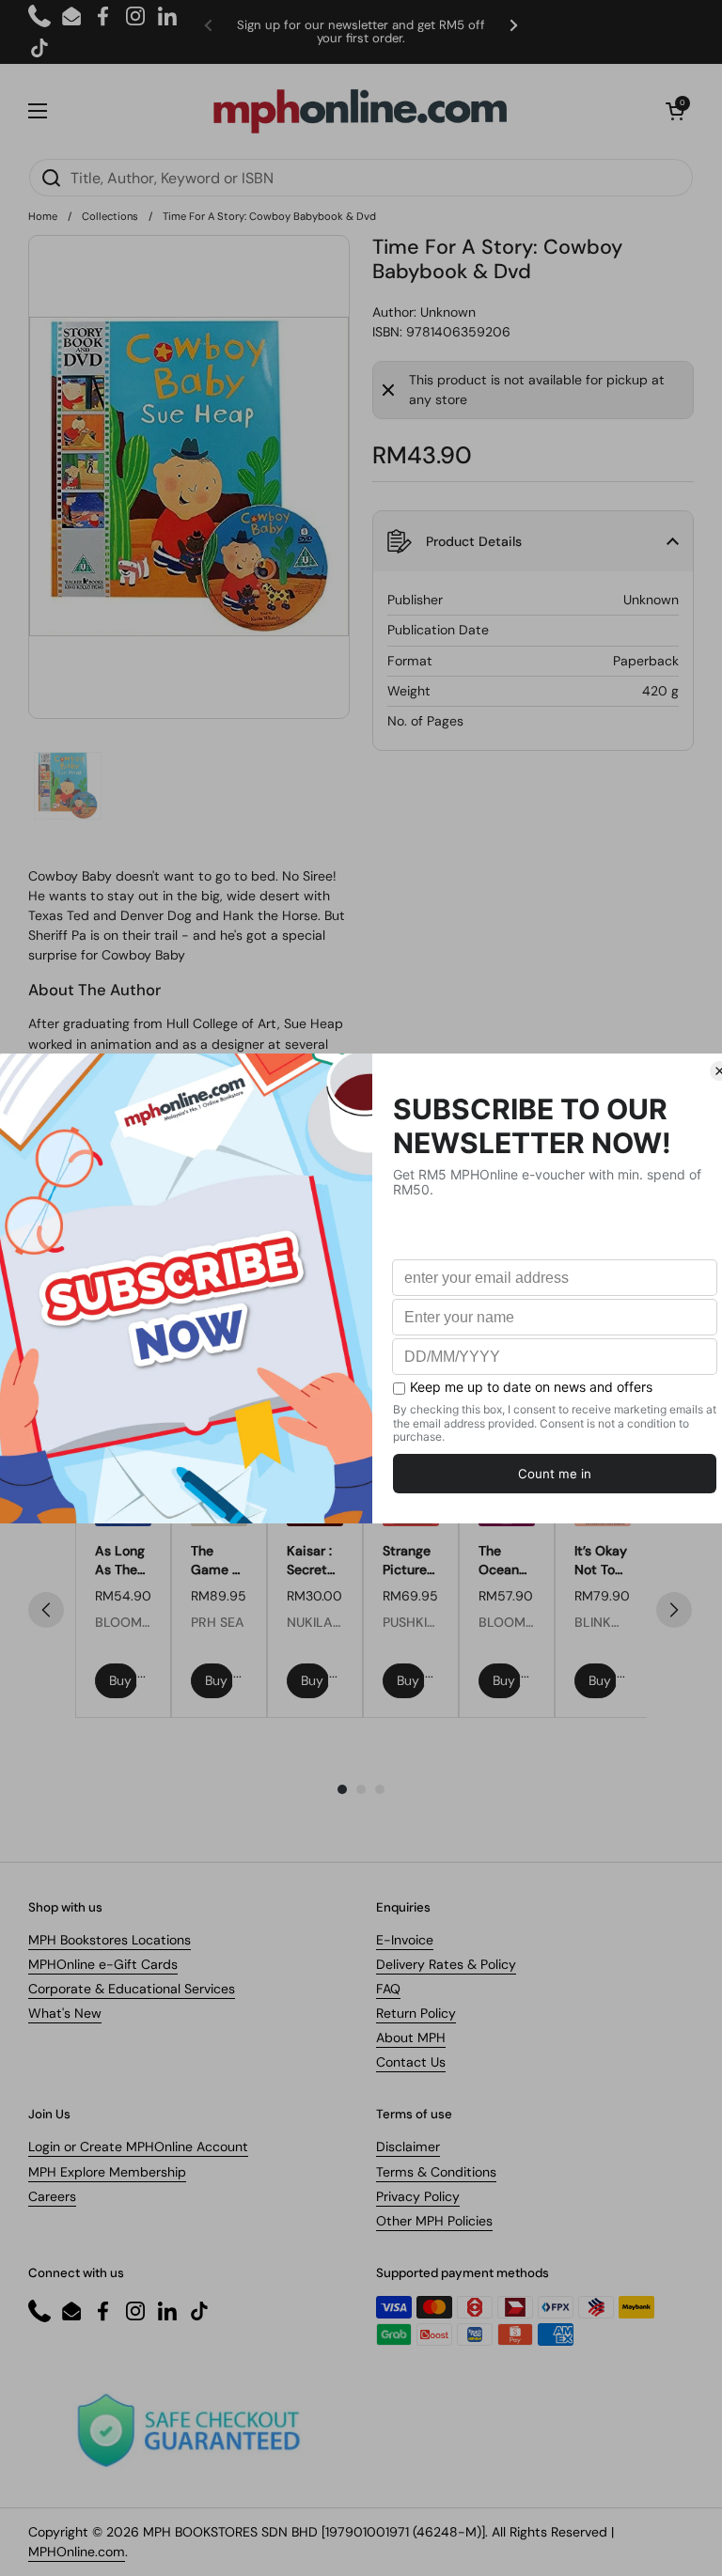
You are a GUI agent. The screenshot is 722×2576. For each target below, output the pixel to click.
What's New (65, 2013)
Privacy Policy (418, 2196)
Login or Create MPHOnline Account (138, 2147)
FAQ (388, 1989)
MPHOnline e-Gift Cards (103, 1964)
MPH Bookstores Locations (110, 1940)
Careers (52, 2196)
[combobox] (361, 178)
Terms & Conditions (436, 2172)
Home (43, 216)
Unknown (448, 312)
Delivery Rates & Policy (446, 1964)
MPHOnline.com (77, 2552)
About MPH (411, 2037)
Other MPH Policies (434, 2221)
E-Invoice (405, 1940)
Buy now (123, 1680)
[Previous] (46, 1610)
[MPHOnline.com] (360, 111)
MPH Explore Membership (107, 2172)
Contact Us (411, 2062)
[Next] (674, 1610)
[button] (675, 111)
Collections (110, 216)
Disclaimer (408, 2147)
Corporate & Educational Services (132, 1989)
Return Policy (416, 2013)
